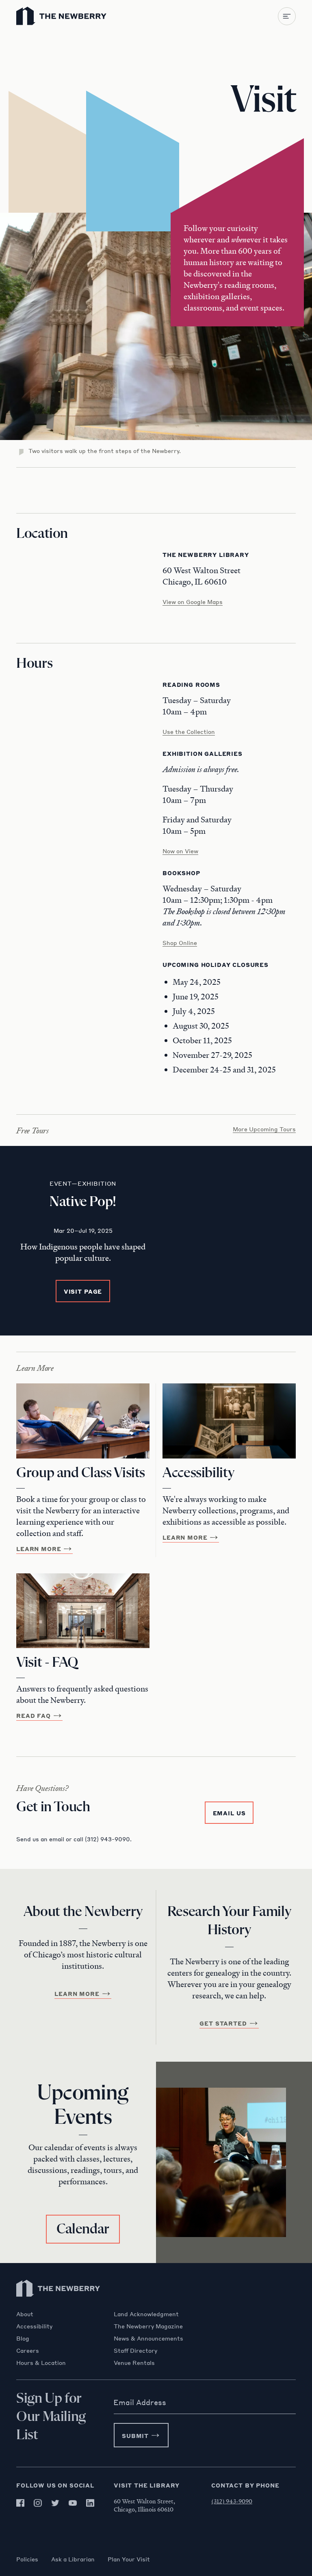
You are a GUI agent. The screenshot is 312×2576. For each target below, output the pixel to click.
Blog (23, 2338)
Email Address (140, 2402)
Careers (28, 2350)
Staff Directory (135, 2350)
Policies (27, 2559)
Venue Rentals (134, 2362)
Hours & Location (41, 2362)
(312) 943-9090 (232, 2501)
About (25, 2314)
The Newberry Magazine (148, 2326)
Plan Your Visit (129, 2559)
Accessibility (34, 2326)
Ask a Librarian (73, 2559)
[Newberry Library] (58, 2306)
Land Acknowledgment (146, 2314)
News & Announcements (148, 2338)
